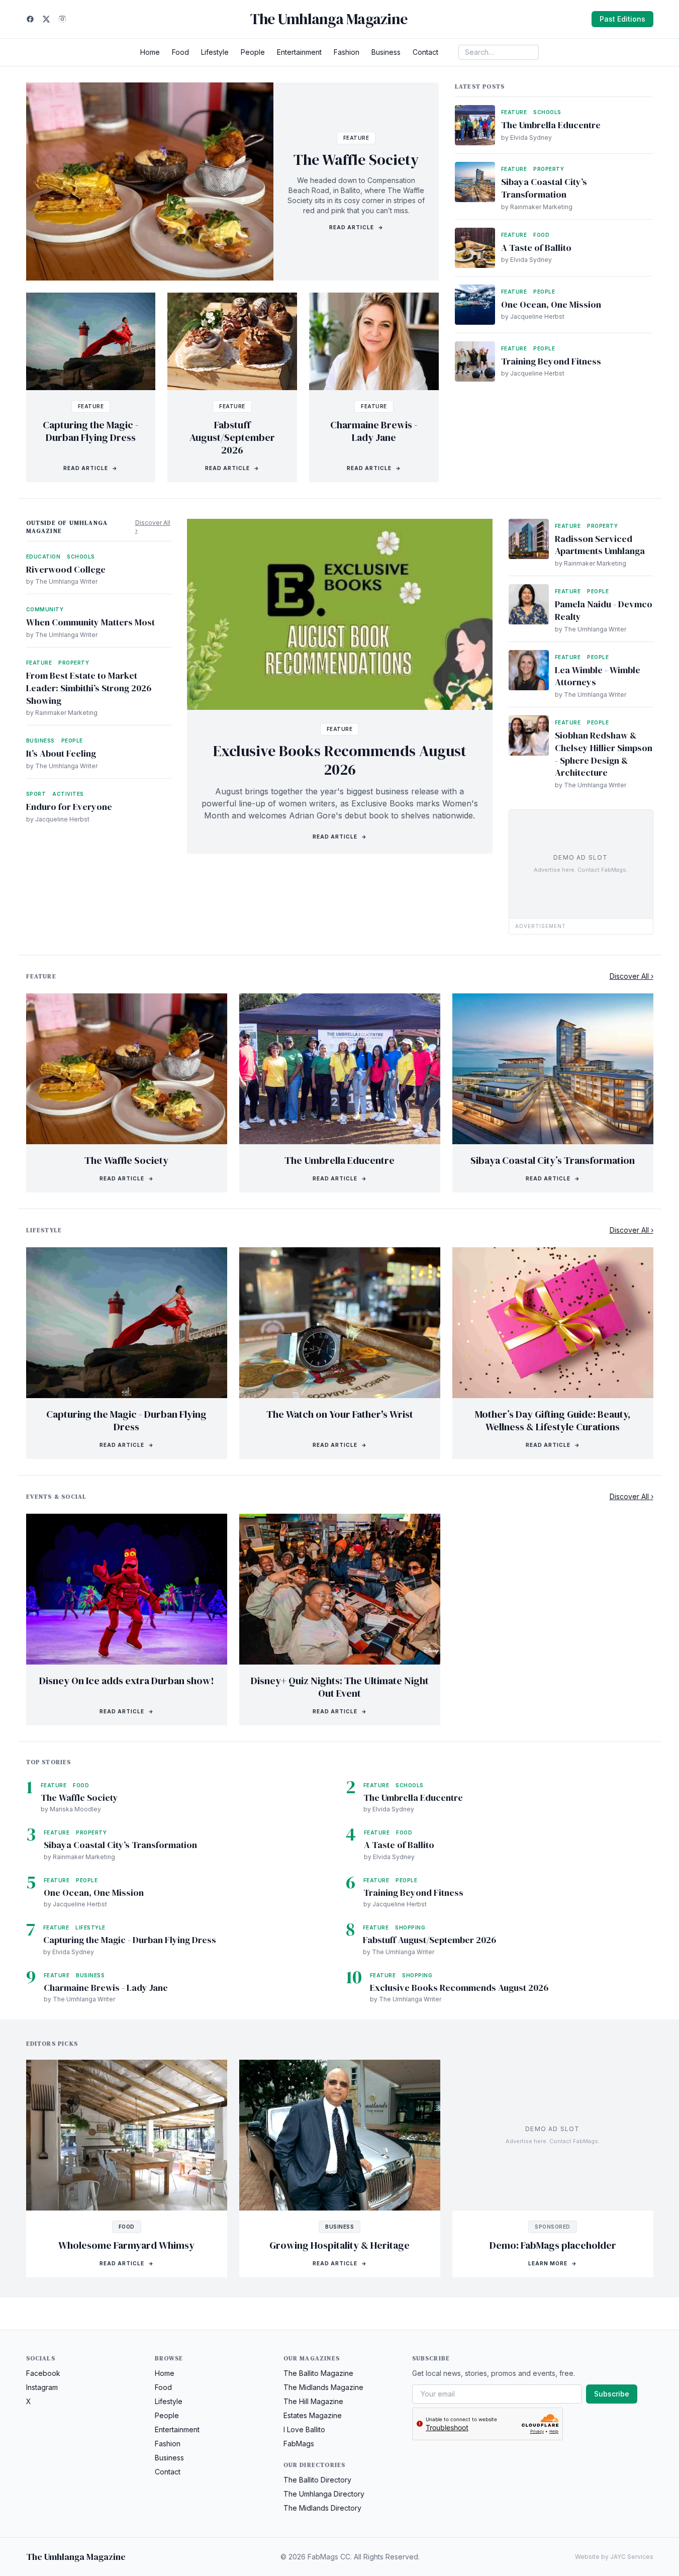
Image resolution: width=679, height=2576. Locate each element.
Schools (547, 112)
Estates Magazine (313, 2415)
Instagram (42, 2387)
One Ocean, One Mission (551, 304)
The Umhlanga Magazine (329, 19)
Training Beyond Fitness (551, 361)
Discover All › (153, 527)
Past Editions (622, 19)
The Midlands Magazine (323, 2387)
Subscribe (612, 2394)
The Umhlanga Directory (324, 2494)
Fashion (347, 52)
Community (45, 609)
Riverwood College (66, 569)
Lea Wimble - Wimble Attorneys (598, 676)
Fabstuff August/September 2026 (232, 437)
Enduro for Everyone (69, 807)
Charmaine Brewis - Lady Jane (374, 431)
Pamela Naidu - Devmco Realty (604, 610)
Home (150, 52)
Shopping (410, 1927)
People (253, 52)
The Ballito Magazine (318, 2373)
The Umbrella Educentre (551, 125)
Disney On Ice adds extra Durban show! (127, 1681)
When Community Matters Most (90, 622)
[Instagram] (62, 19)
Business (386, 52)
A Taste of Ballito (536, 248)
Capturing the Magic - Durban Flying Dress (91, 431)
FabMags (299, 2444)
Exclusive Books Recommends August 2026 (340, 760)
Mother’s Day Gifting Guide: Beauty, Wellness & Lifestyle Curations (553, 1420)
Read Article (356, 227)
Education (43, 557)
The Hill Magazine (313, 2401)
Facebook (43, 2373)
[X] (46, 19)
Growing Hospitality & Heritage (339, 2245)
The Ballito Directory (317, 2480)
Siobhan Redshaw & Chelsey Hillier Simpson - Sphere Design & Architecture (604, 754)
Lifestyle (215, 52)
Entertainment (299, 52)
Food (180, 52)
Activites (68, 794)
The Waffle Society (356, 160)
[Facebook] (30, 19)
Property (549, 169)
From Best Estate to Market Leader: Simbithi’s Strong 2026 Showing (89, 688)
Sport (36, 794)
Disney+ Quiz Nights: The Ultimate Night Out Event (340, 1687)
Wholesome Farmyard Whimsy (126, 2245)
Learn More (553, 2263)
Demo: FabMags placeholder (553, 2245)
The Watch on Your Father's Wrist (340, 1414)
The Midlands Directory (322, 2508)
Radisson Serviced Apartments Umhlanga (600, 545)
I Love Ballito (304, 2429)
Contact (425, 52)
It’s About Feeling (61, 753)
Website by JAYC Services (614, 2557)
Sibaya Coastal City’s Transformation (544, 188)
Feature (356, 138)
